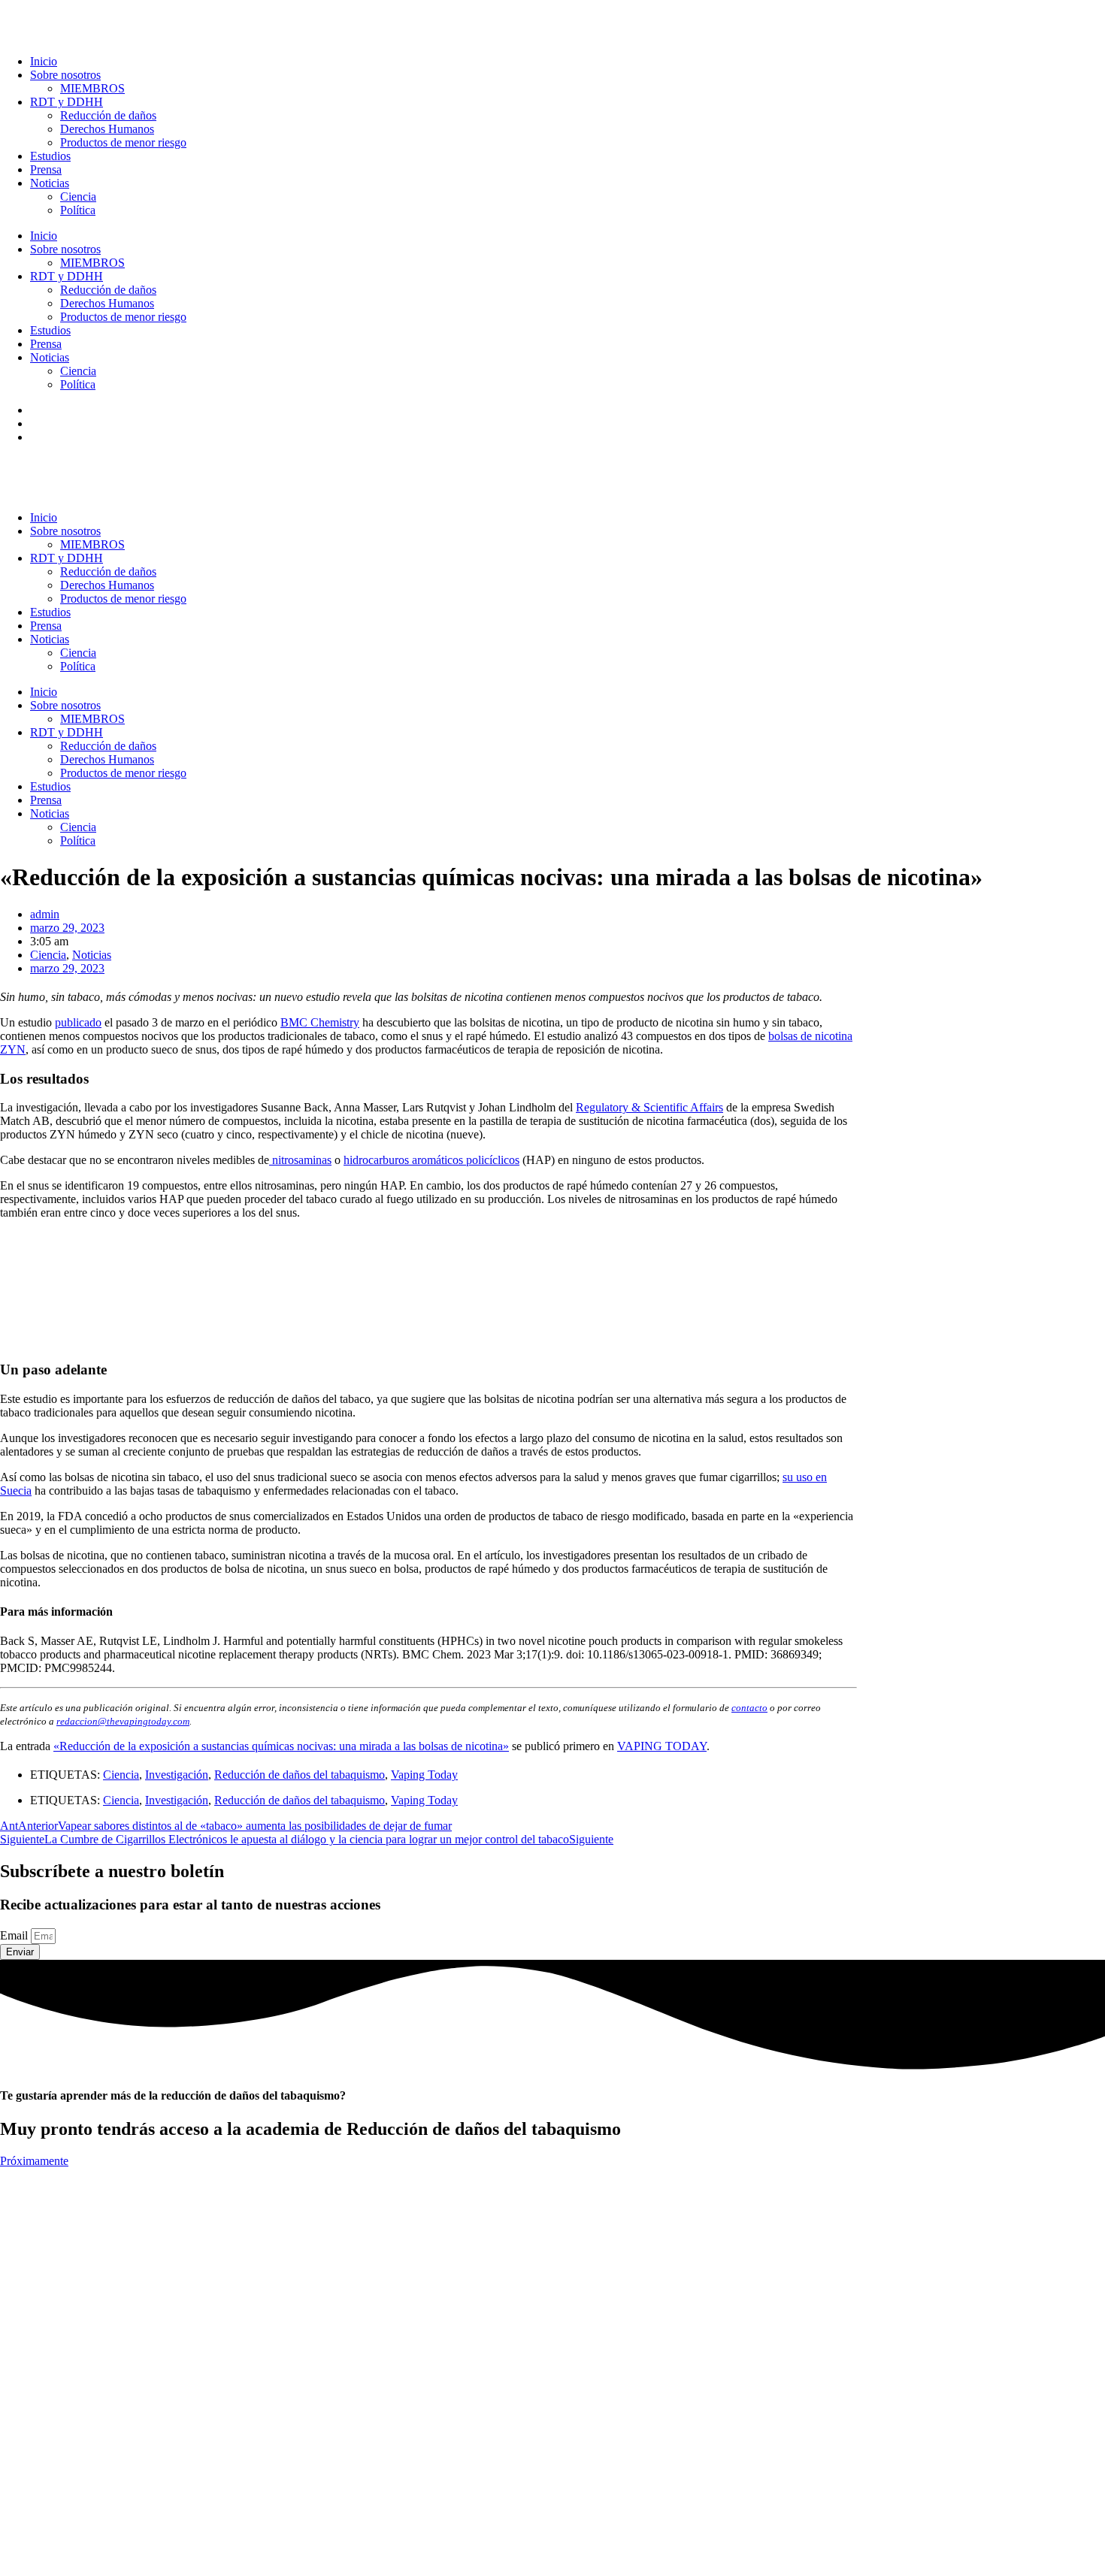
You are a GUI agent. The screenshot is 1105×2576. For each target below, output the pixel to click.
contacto (749, 1708)
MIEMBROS (92, 88)
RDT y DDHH (67, 102)
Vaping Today (424, 1775)
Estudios (50, 156)
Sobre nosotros (65, 75)
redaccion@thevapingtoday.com (123, 1721)
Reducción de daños (108, 115)
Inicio (44, 61)
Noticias (50, 183)
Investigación (177, 1775)
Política (78, 210)
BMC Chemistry (320, 1022)
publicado (78, 1022)
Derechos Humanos (107, 129)
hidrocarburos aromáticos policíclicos (431, 1160)
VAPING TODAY (662, 1746)
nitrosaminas (300, 1160)
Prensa (46, 169)
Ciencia (78, 197)
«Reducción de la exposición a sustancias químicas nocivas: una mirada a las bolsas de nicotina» (281, 1746)
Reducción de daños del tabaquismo (300, 1775)
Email (15, 1935)
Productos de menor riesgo (123, 142)
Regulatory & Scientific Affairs (649, 1107)
